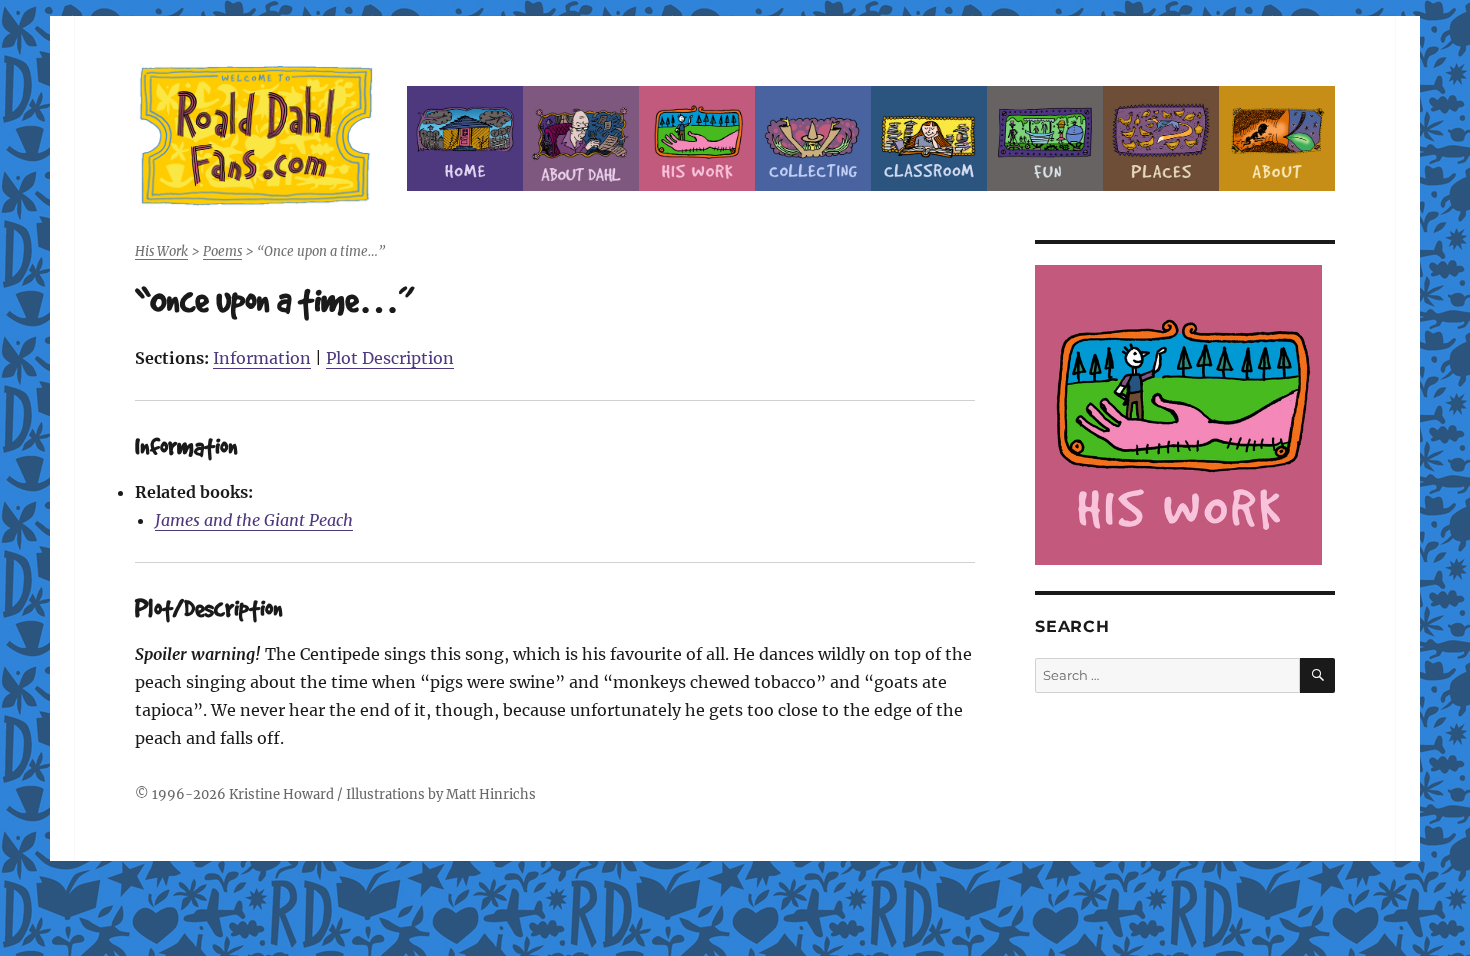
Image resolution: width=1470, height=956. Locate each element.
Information (262, 358)
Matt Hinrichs (491, 794)
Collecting (813, 138)
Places (1161, 138)
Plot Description (390, 358)
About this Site (1277, 138)
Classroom (929, 138)
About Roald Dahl (581, 138)
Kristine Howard (281, 794)
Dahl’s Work (697, 138)
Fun (1045, 138)
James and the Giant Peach (254, 520)
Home (465, 138)
